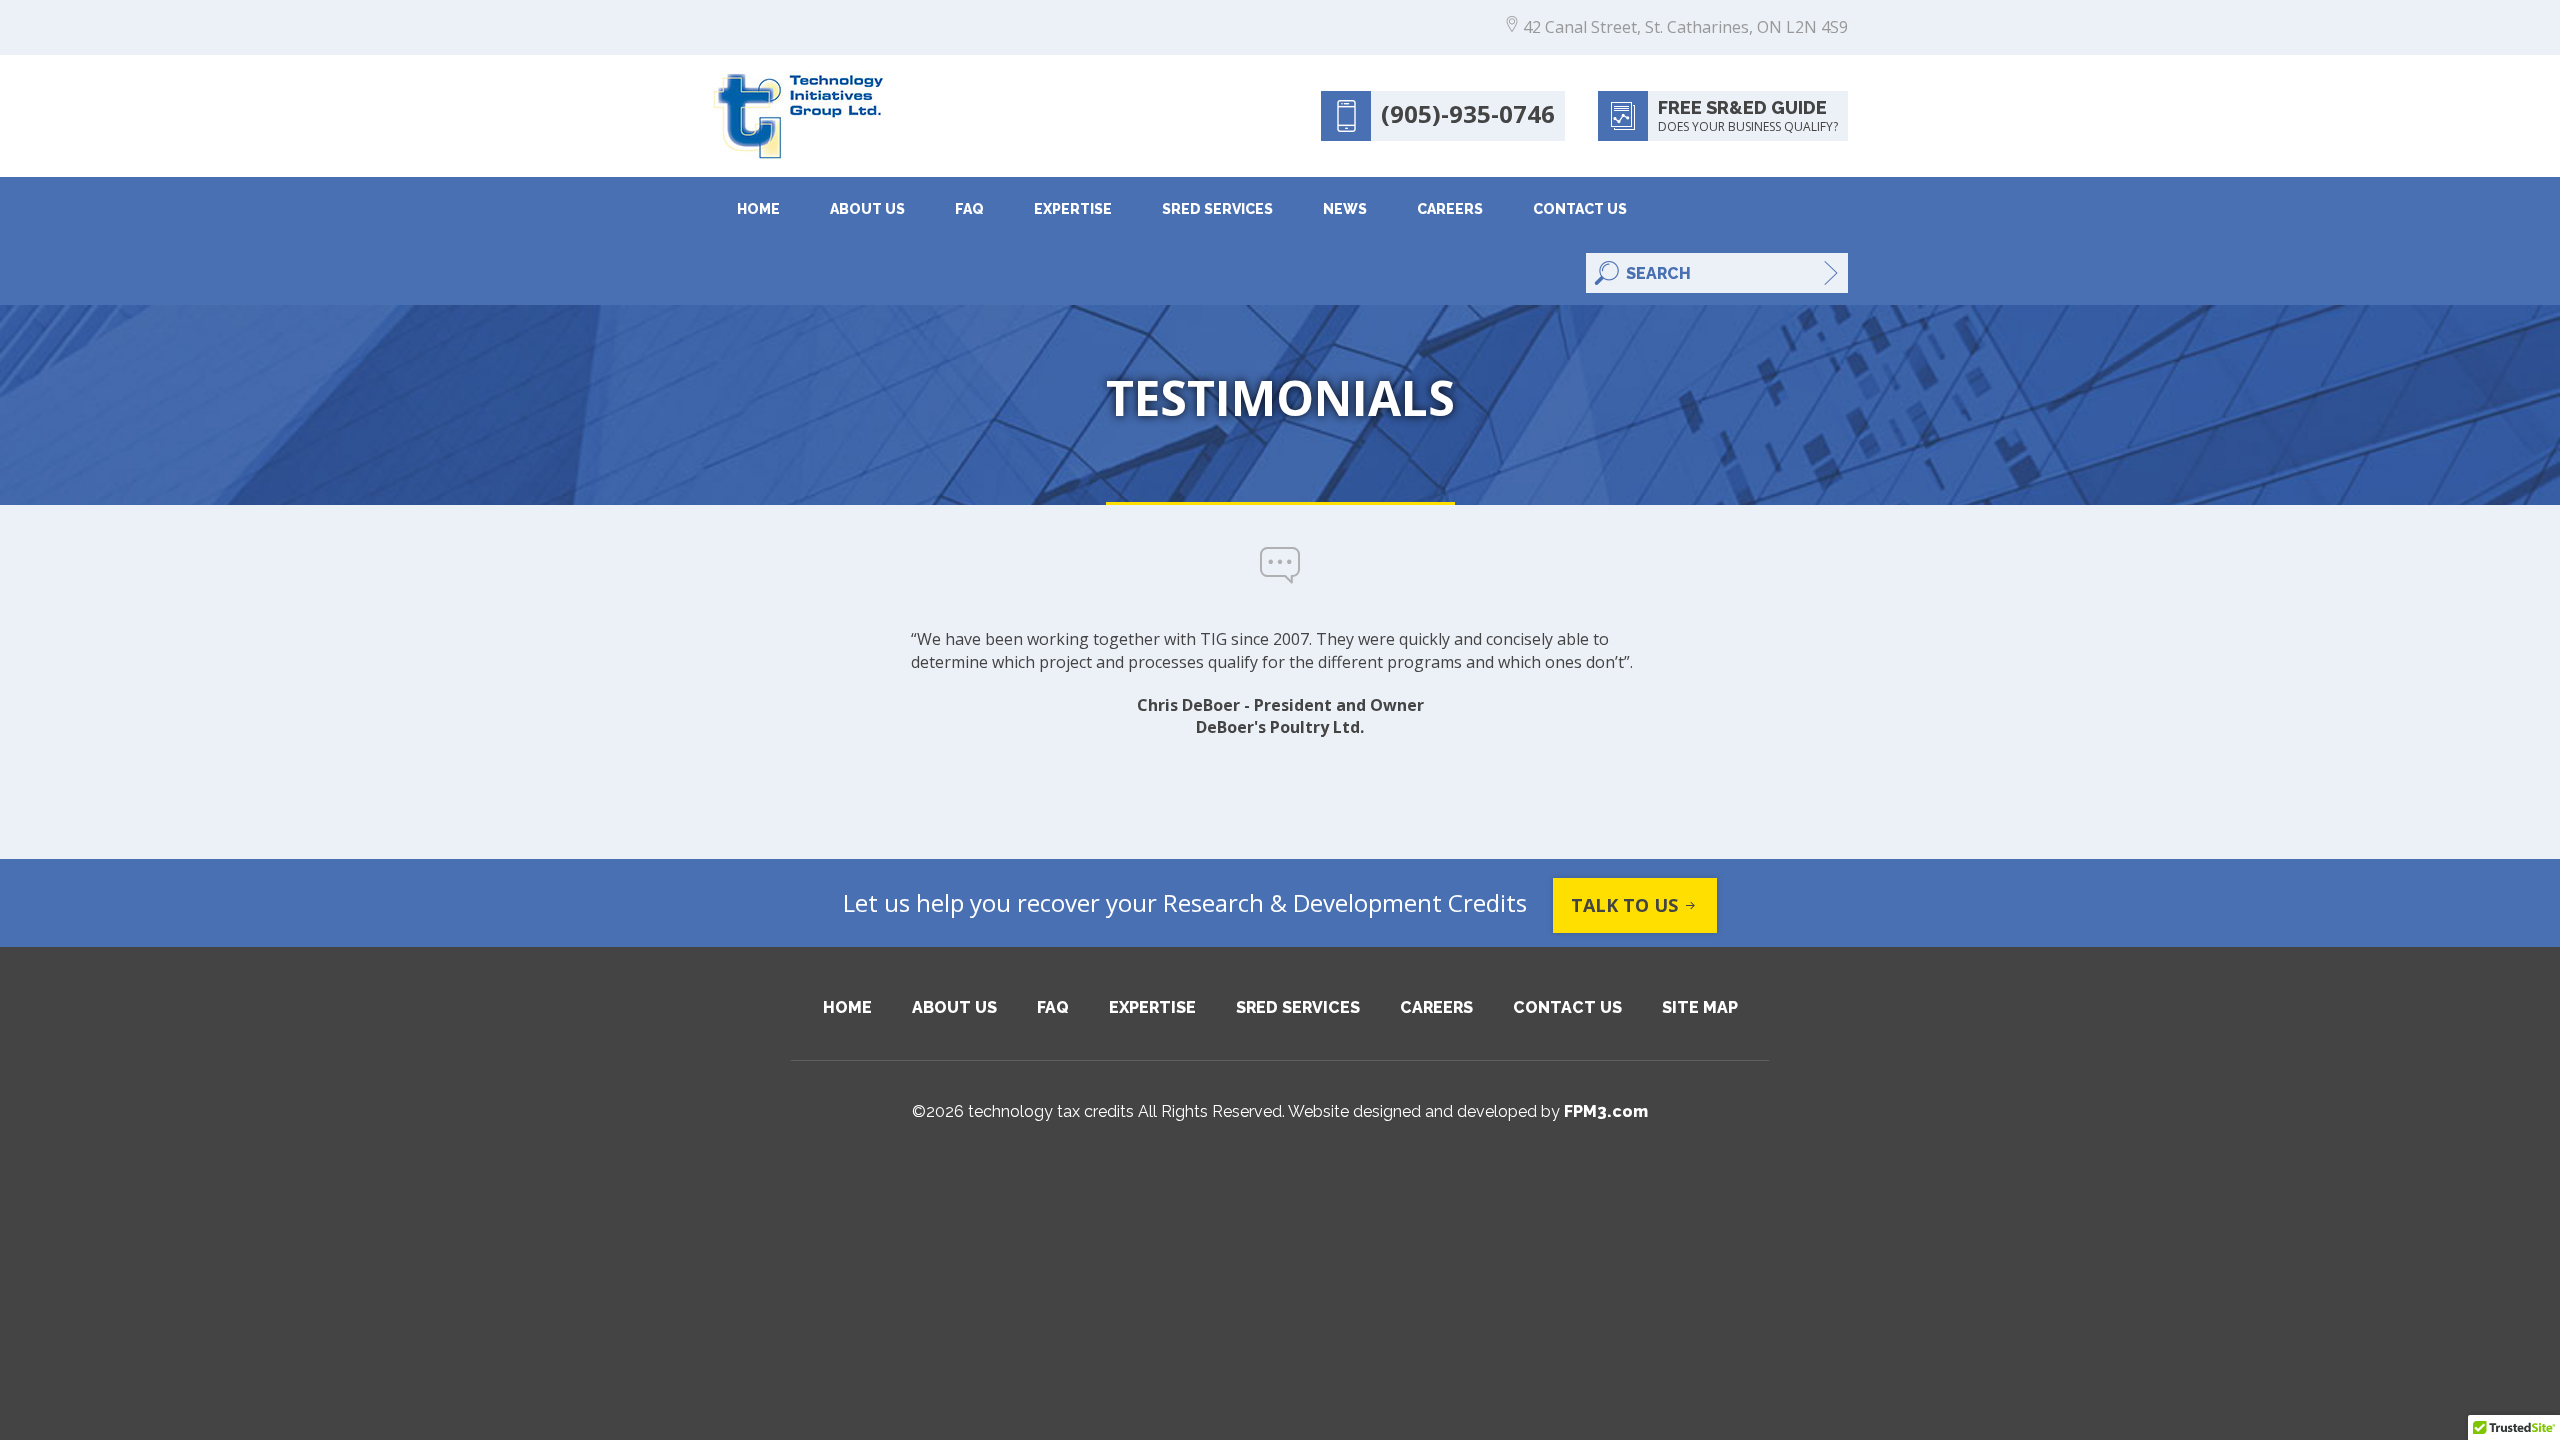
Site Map (1700, 1007)
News (1345, 209)
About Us (867, 209)
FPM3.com (1606, 1111)
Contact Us (1580, 209)
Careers (1450, 209)
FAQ (969, 209)
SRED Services (1217, 209)
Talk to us (1624, 905)
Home (758, 209)
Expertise (1073, 209)
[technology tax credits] (798, 116)
